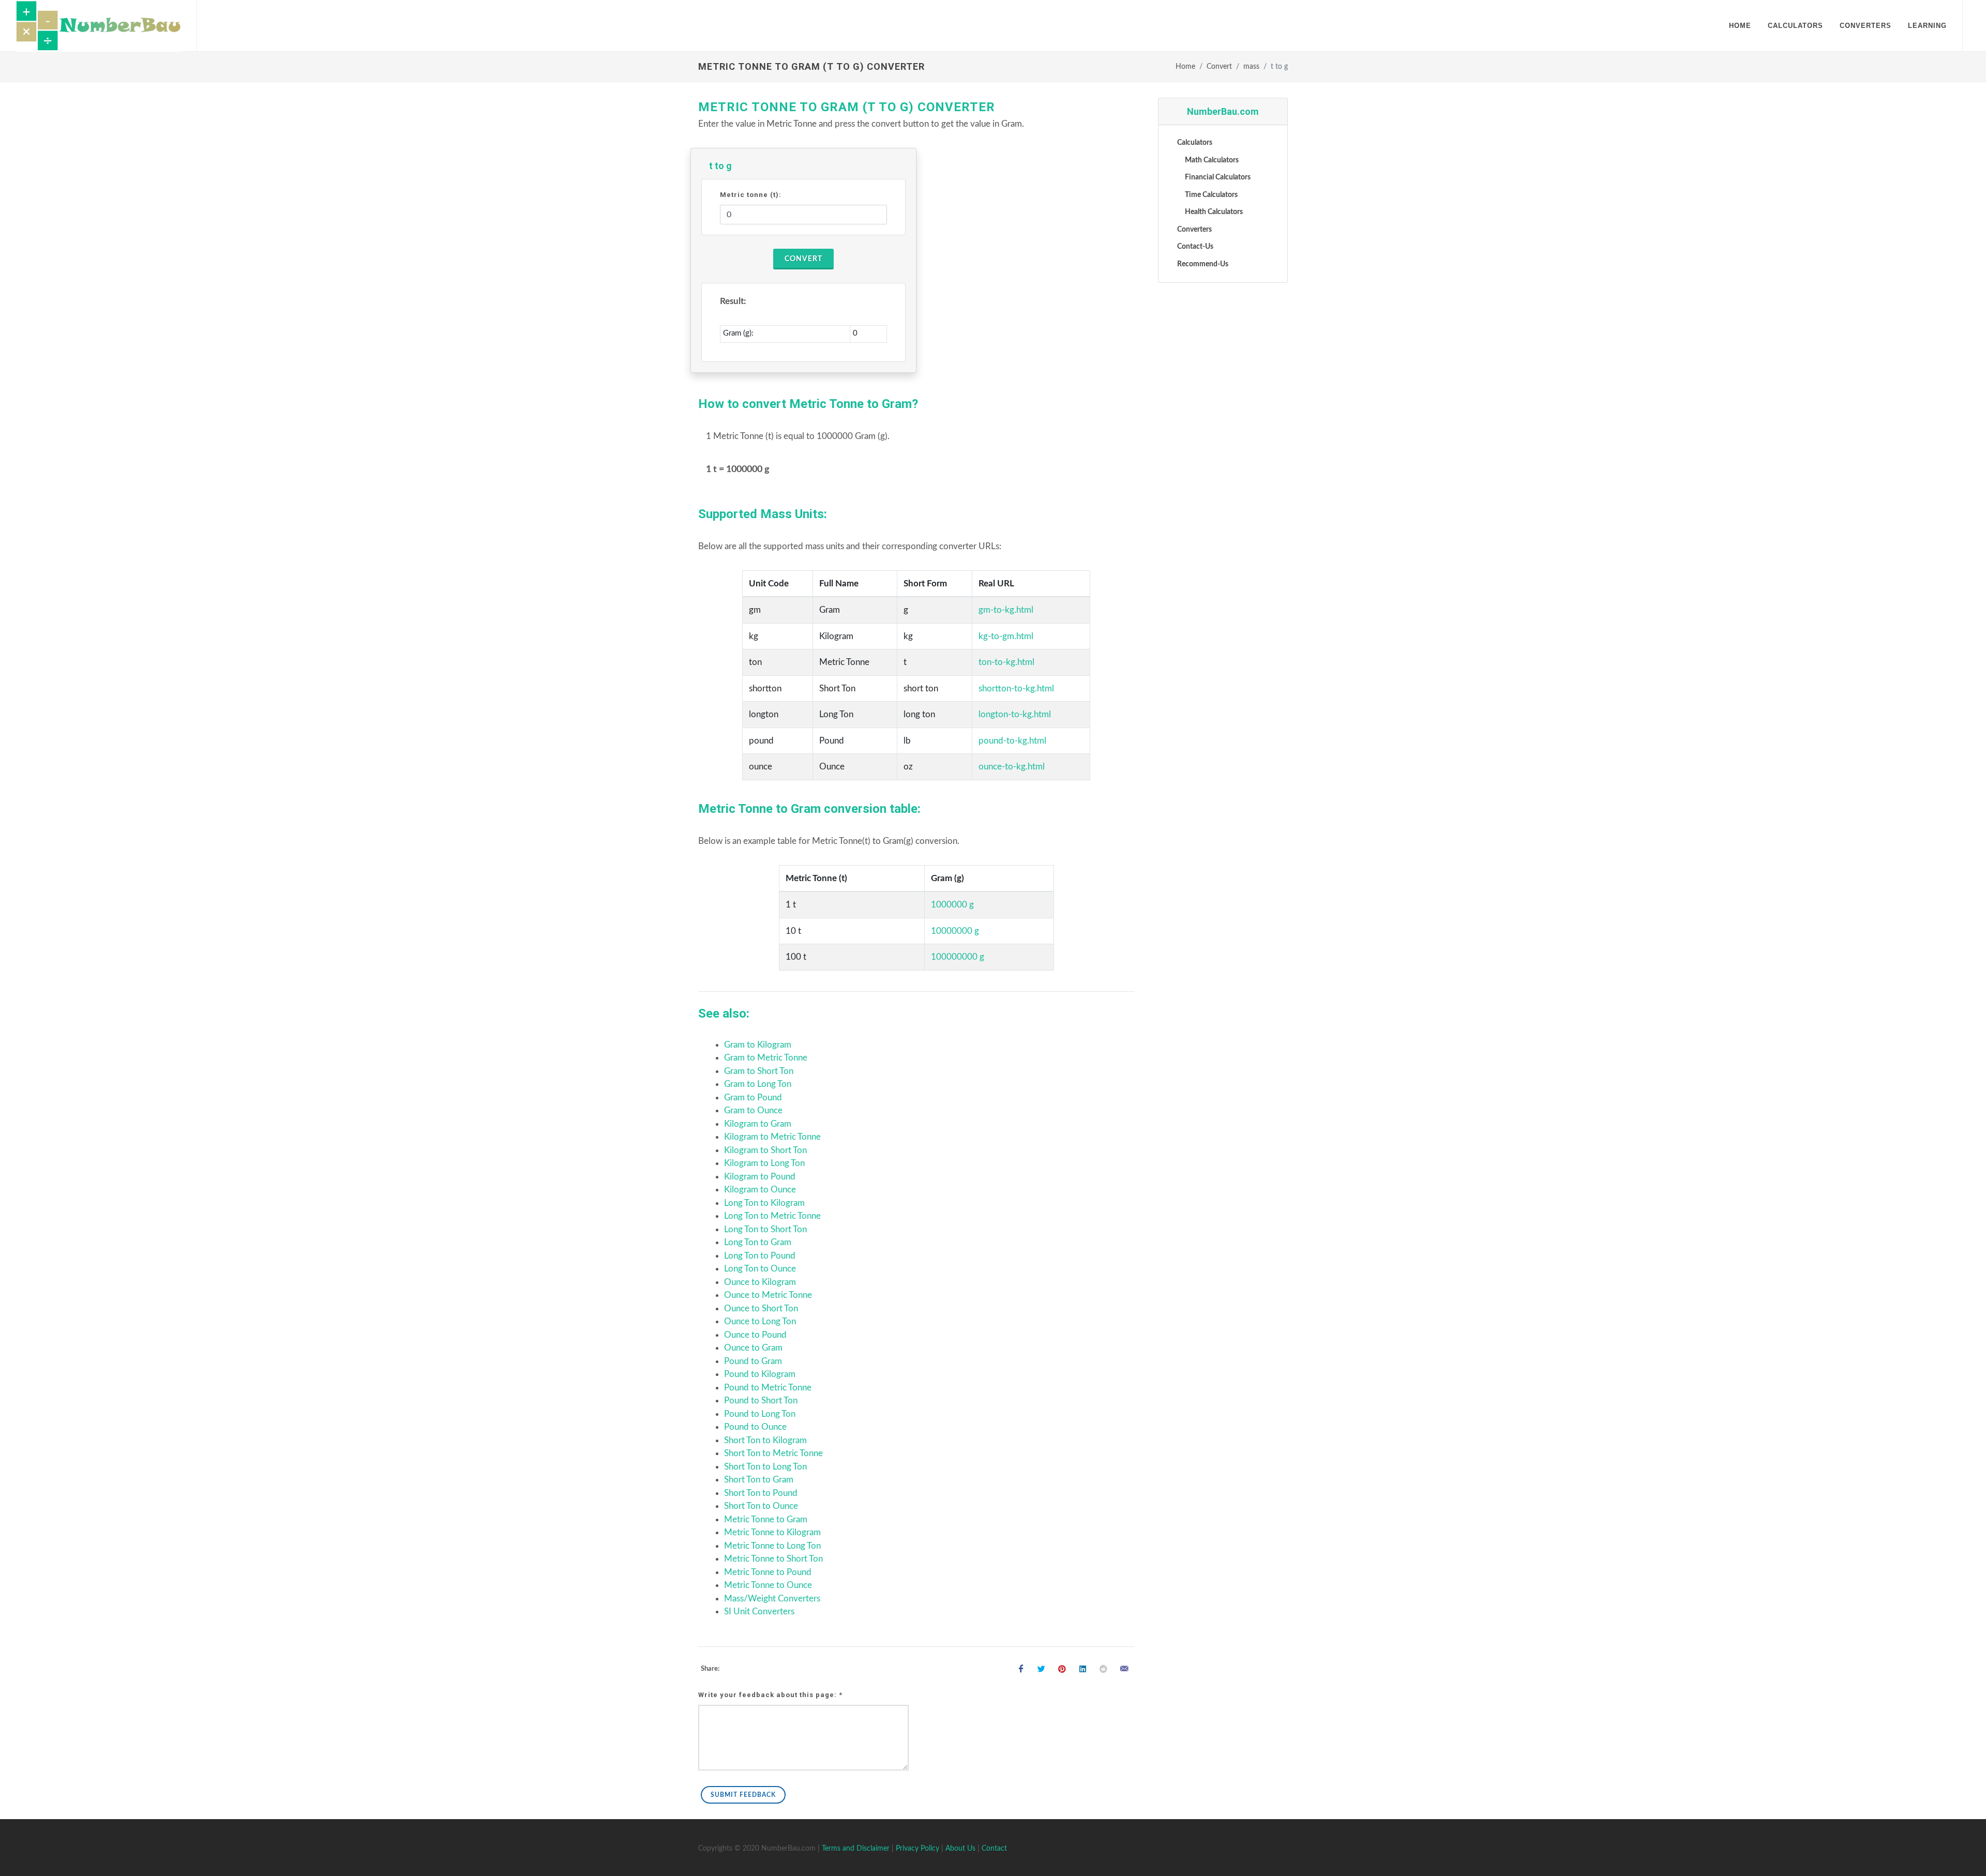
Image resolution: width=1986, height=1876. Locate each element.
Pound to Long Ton (760, 1414)
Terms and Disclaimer (856, 1849)
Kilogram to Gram (758, 1124)
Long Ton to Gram (758, 1242)
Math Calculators (1212, 160)
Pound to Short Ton (761, 1401)
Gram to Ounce (753, 1110)
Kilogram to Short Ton (765, 1150)
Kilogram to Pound (760, 1177)
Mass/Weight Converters (772, 1599)
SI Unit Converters (759, 1612)
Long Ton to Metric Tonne (772, 1216)
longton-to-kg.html (1015, 714)
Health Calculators (1214, 212)
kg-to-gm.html (1006, 636)
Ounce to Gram (753, 1348)
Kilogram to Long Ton (764, 1163)
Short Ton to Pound (761, 1493)
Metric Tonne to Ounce (768, 1585)
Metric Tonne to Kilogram (772, 1532)
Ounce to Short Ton (761, 1308)
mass (1251, 67)
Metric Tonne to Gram (766, 1519)
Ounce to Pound (755, 1335)
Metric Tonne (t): (751, 195)
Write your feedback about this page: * (770, 1695)
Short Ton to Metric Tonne (773, 1453)
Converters (1194, 230)
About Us (960, 1849)
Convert (1219, 67)
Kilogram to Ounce (760, 1190)
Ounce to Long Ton (760, 1321)
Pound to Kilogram (760, 1374)
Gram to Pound (753, 1098)
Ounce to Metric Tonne (768, 1295)
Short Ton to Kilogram (765, 1440)
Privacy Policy (917, 1849)
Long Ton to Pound (760, 1256)
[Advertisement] (1223, 449)
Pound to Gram (753, 1361)
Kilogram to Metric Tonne (772, 1137)
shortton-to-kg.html (1016, 689)
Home (1185, 67)
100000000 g (958, 957)
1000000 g (952, 905)
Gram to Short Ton (759, 1071)
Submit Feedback (743, 1795)
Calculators (1195, 143)
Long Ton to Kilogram (764, 1203)
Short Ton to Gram (759, 1480)
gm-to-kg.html (1006, 610)
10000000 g (955, 931)
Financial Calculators (1218, 177)
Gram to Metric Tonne (766, 1058)
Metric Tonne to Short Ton (773, 1559)
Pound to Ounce (755, 1427)
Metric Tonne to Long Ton (772, 1546)
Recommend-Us (1203, 264)
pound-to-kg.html (1012, 741)
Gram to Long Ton (758, 1084)
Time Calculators (1211, 195)
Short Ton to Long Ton (765, 1467)
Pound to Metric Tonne (768, 1388)
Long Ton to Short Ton (765, 1229)
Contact (994, 1849)
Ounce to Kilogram (760, 1282)
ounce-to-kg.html (1012, 767)
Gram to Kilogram (758, 1045)
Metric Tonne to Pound (768, 1572)
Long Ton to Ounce (760, 1269)
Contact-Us (1195, 247)
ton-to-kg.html (1006, 662)
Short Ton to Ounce (761, 1506)
